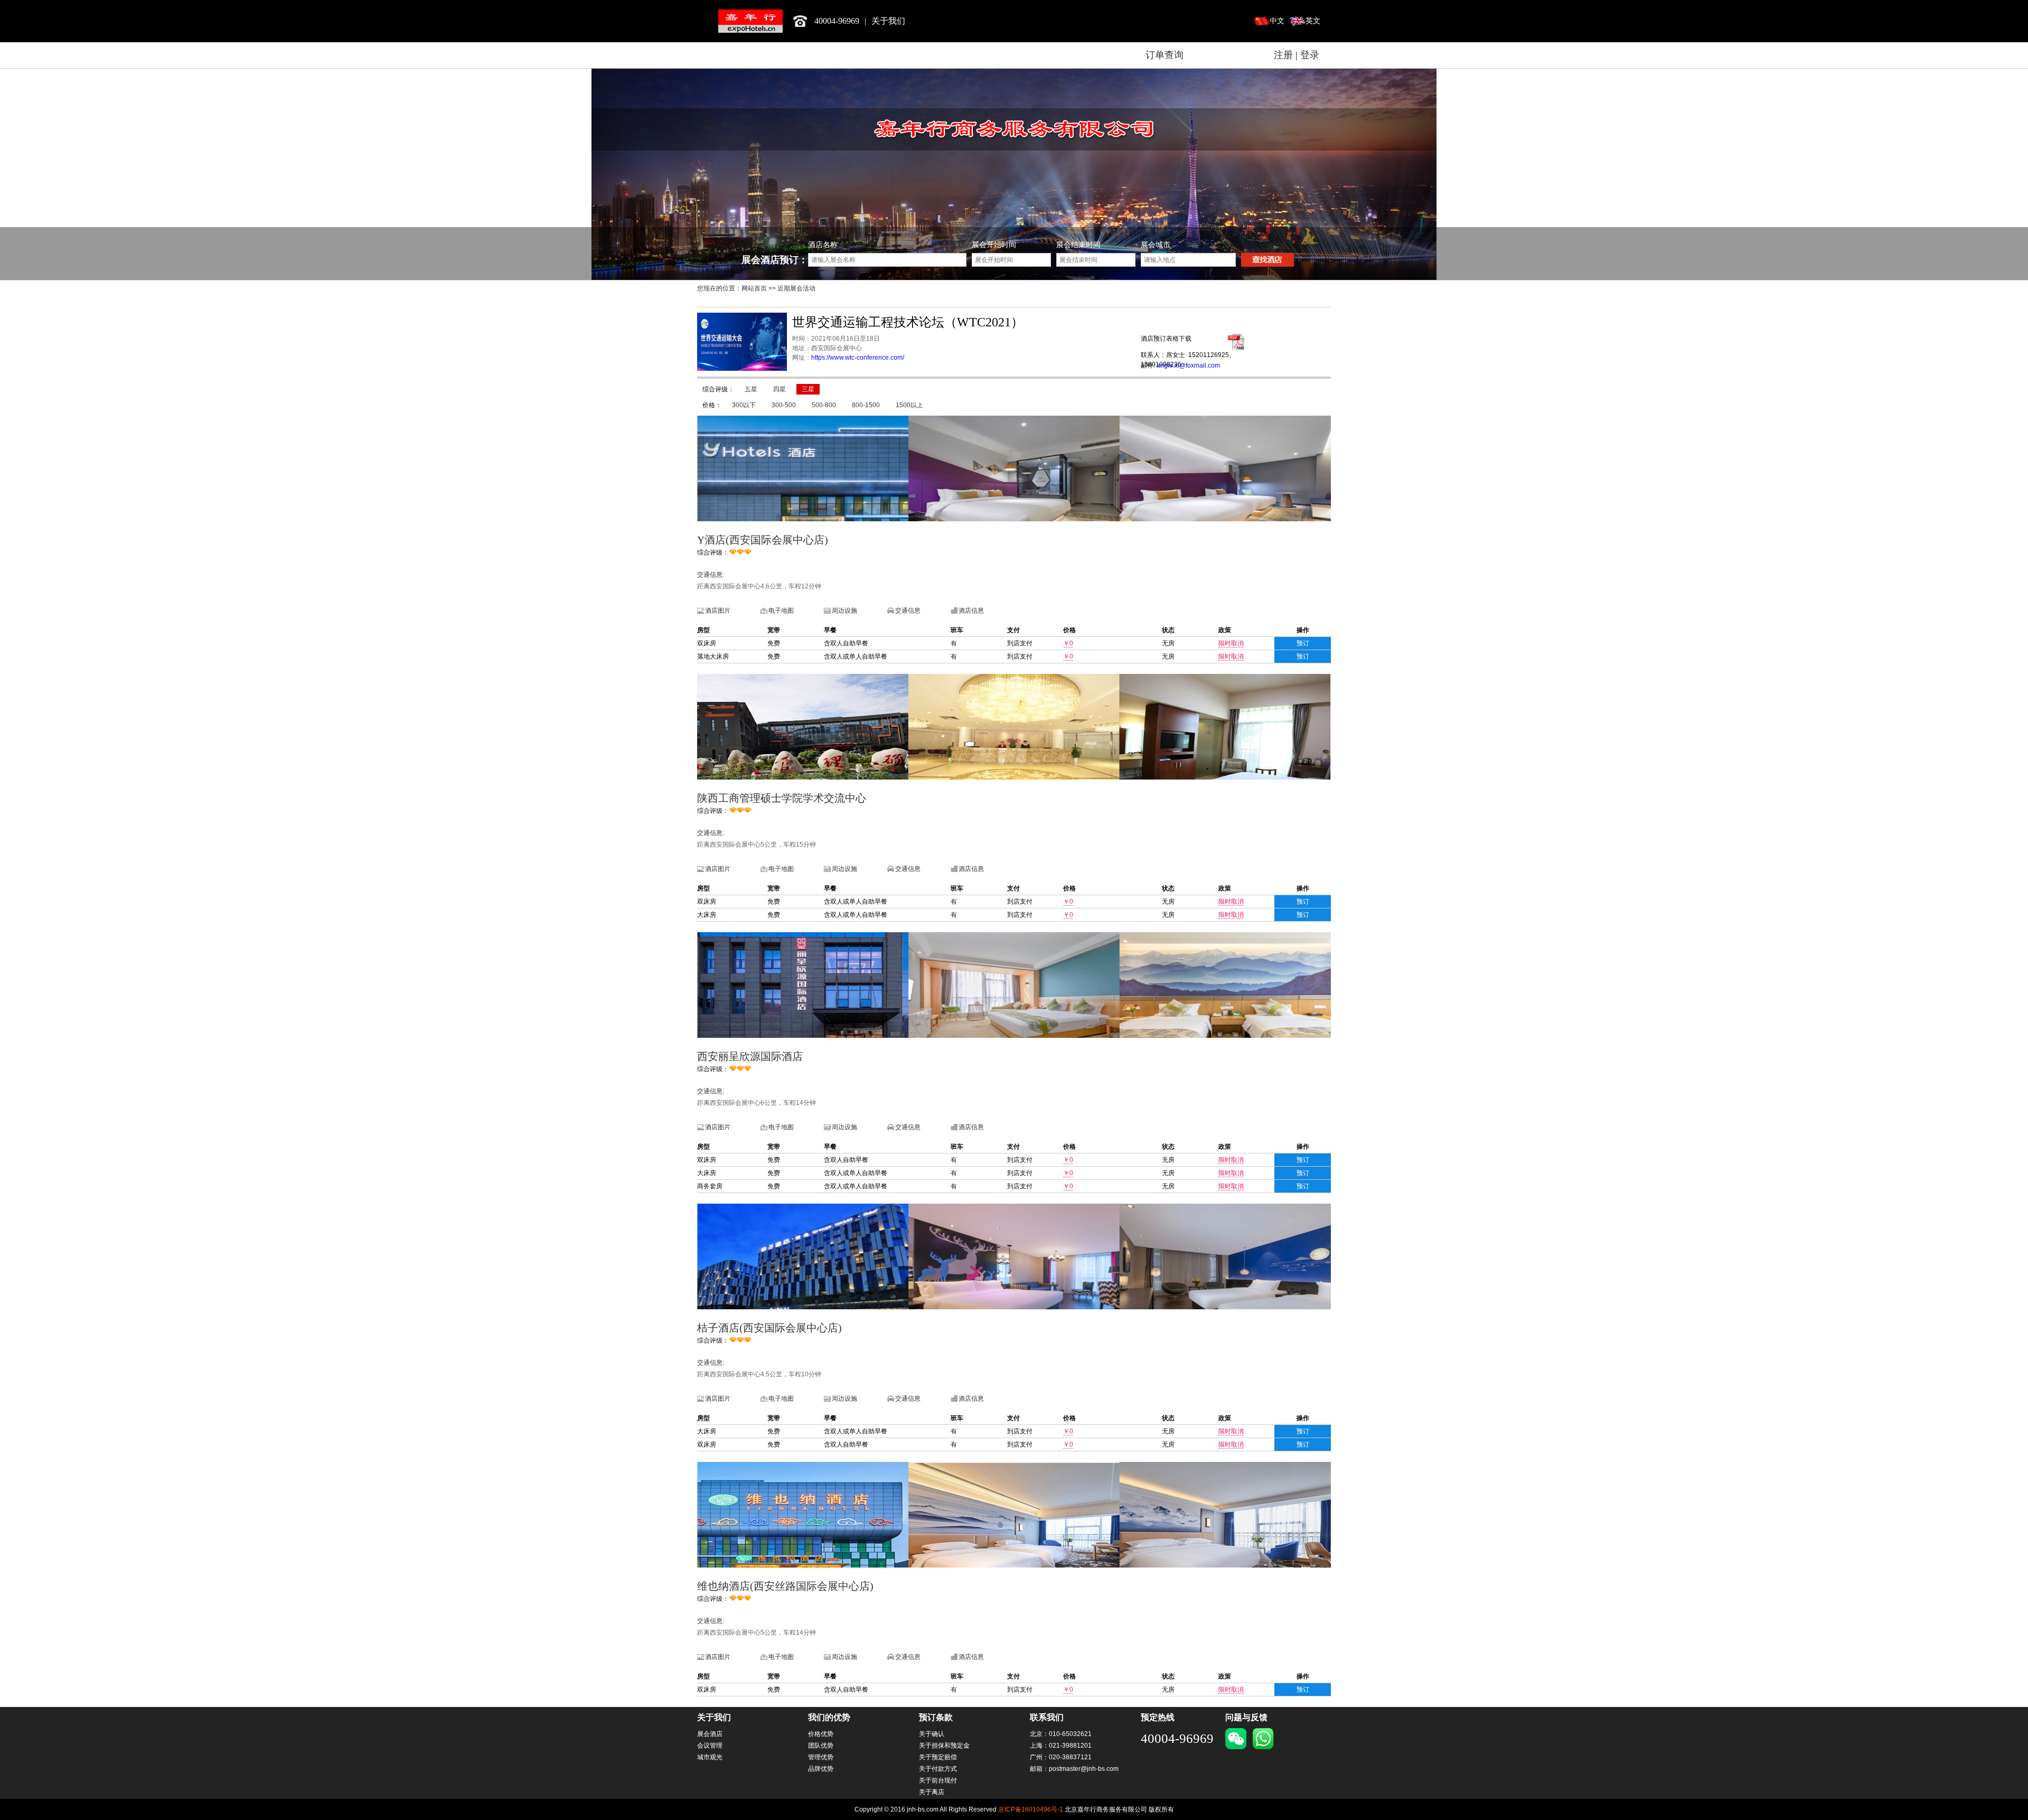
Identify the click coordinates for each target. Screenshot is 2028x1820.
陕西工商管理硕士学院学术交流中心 (782, 798)
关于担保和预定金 (944, 1746)
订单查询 (1165, 55)
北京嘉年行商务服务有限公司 (750, 21)
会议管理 (710, 1746)
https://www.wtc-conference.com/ (858, 358)
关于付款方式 (938, 1769)
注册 (1283, 55)
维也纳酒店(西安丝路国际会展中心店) (785, 1586)
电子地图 (781, 611)
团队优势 (821, 1746)
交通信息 (908, 611)
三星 (808, 389)
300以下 (744, 405)
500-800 (824, 405)
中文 (1277, 21)
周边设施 (844, 611)
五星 (751, 389)
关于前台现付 (938, 1780)
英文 (1313, 21)
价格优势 (821, 1734)
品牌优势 (821, 1769)
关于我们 (888, 21)
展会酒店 (710, 1734)
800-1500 (866, 405)
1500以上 (909, 405)
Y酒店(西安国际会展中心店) (763, 540)
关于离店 (932, 1792)
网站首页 (754, 288)
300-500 (784, 405)
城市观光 (710, 1757)
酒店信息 (971, 611)
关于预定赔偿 (938, 1757)
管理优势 (821, 1757)
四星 (780, 389)
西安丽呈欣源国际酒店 (750, 1056)
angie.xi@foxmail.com (1188, 365)
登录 (1310, 55)
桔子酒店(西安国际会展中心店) (769, 1328)
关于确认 (932, 1734)
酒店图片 (718, 611)
